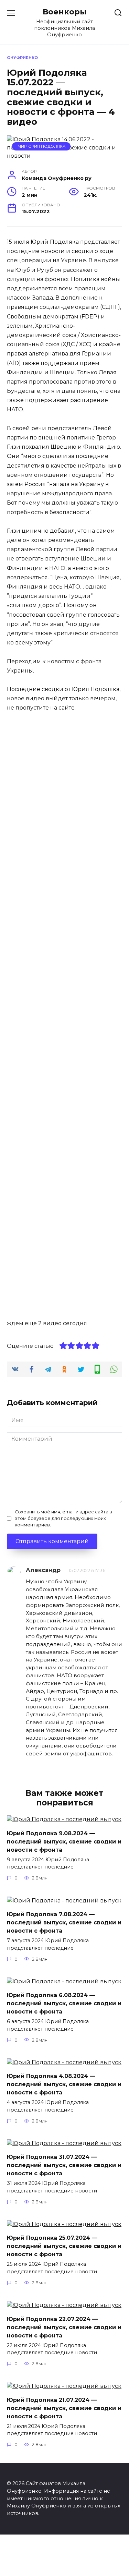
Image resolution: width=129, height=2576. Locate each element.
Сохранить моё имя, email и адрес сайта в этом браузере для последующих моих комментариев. (63, 1518)
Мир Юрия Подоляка (41, 146)
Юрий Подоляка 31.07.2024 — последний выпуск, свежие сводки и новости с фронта (64, 2165)
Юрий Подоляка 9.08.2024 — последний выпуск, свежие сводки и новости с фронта (64, 1841)
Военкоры (65, 12)
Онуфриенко (22, 58)
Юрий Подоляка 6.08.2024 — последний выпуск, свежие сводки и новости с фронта (64, 2003)
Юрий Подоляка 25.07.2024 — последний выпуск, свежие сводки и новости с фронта (64, 2246)
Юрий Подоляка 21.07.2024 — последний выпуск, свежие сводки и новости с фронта (64, 2408)
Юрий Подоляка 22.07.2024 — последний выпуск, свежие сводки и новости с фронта (64, 2327)
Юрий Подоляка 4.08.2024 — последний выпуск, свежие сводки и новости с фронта (64, 2084)
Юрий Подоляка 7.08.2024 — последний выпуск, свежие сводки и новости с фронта (64, 1922)
